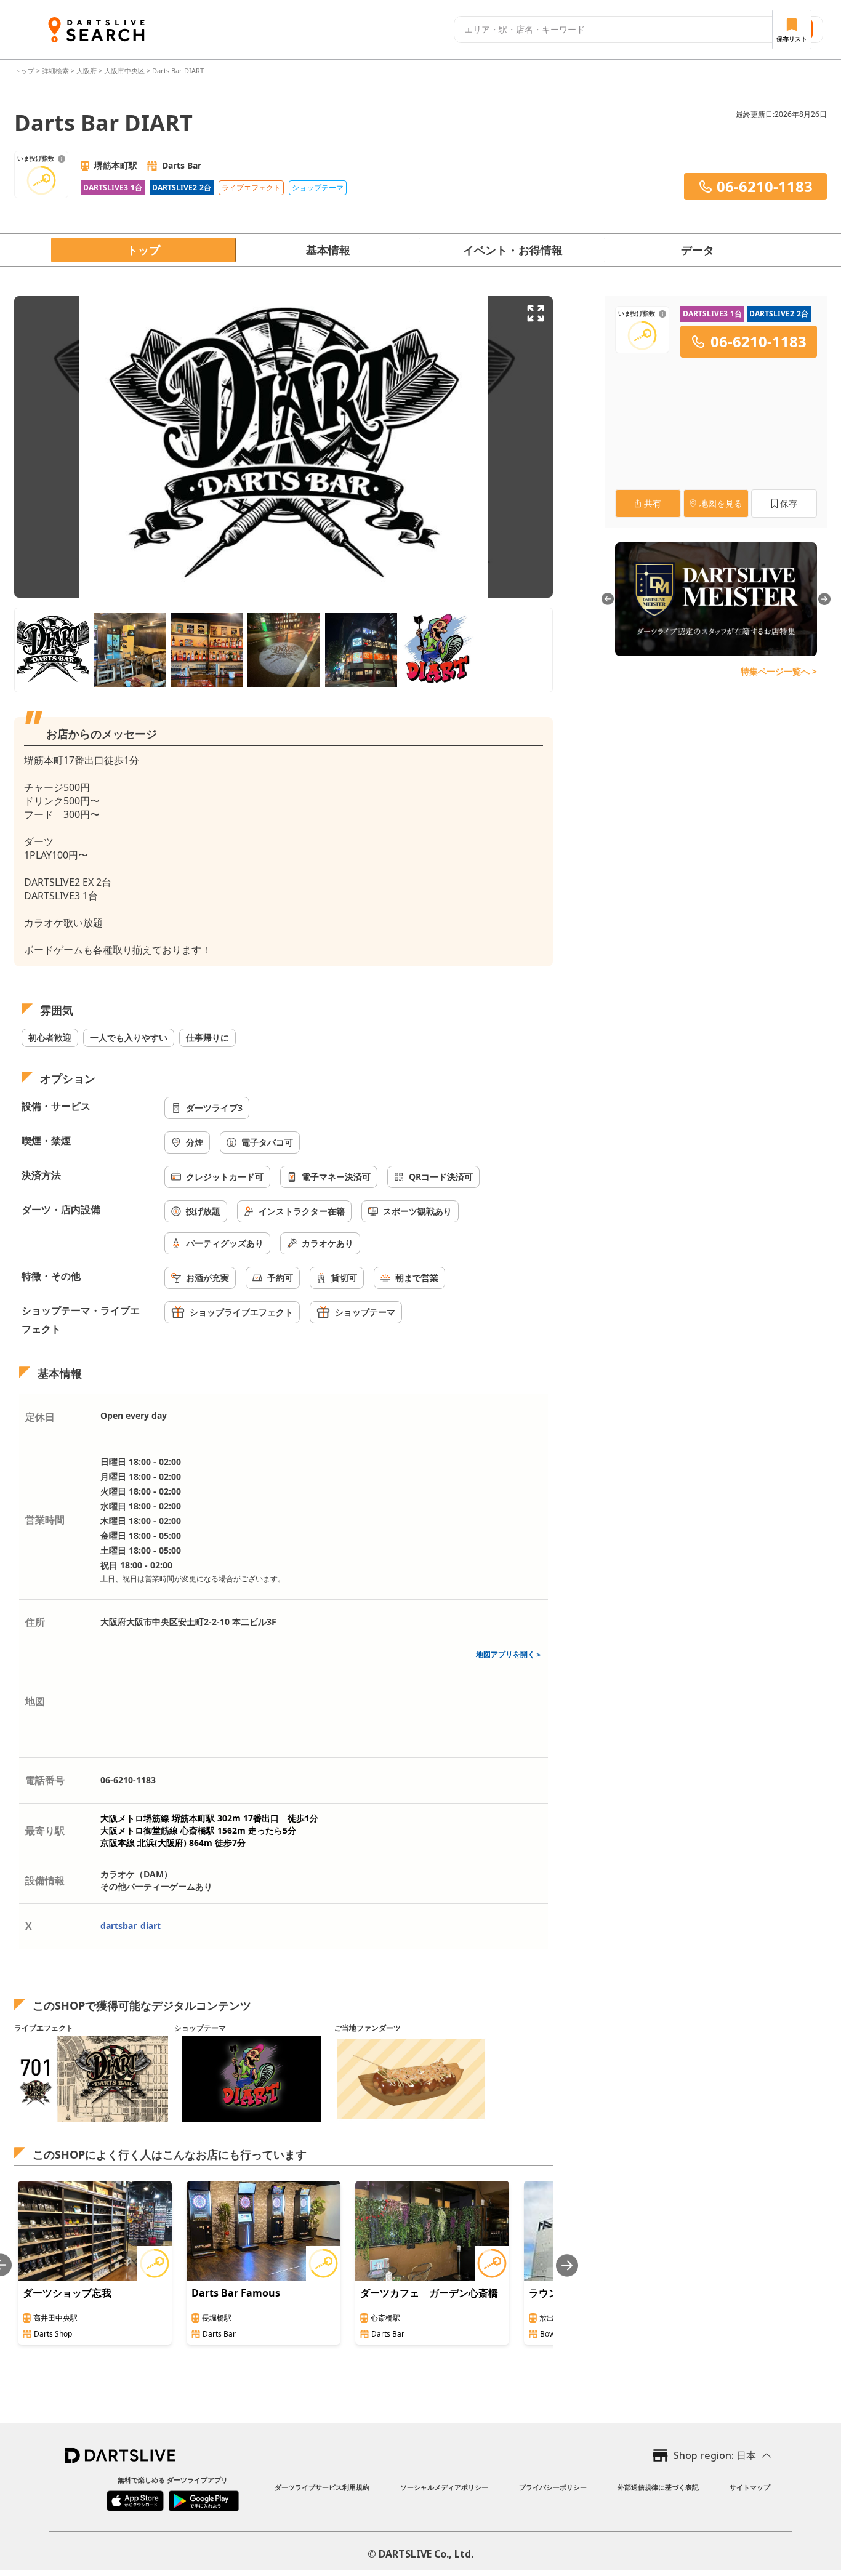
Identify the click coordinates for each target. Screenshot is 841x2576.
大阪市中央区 (124, 70)
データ (698, 250)
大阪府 (87, 70)
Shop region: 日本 (715, 2455)
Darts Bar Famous (236, 2293)
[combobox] (612, 30)
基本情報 (328, 250)
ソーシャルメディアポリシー (444, 2487)
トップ (25, 70)
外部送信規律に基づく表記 (658, 2487)
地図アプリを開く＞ (509, 1654)
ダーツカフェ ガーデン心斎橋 (429, 2293)
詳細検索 (56, 70)
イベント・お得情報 (513, 250)
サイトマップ (750, 2487)
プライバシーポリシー (553, 2487)
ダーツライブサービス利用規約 (322, 2487)
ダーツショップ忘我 (67, 2293)
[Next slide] (567, 2265)
